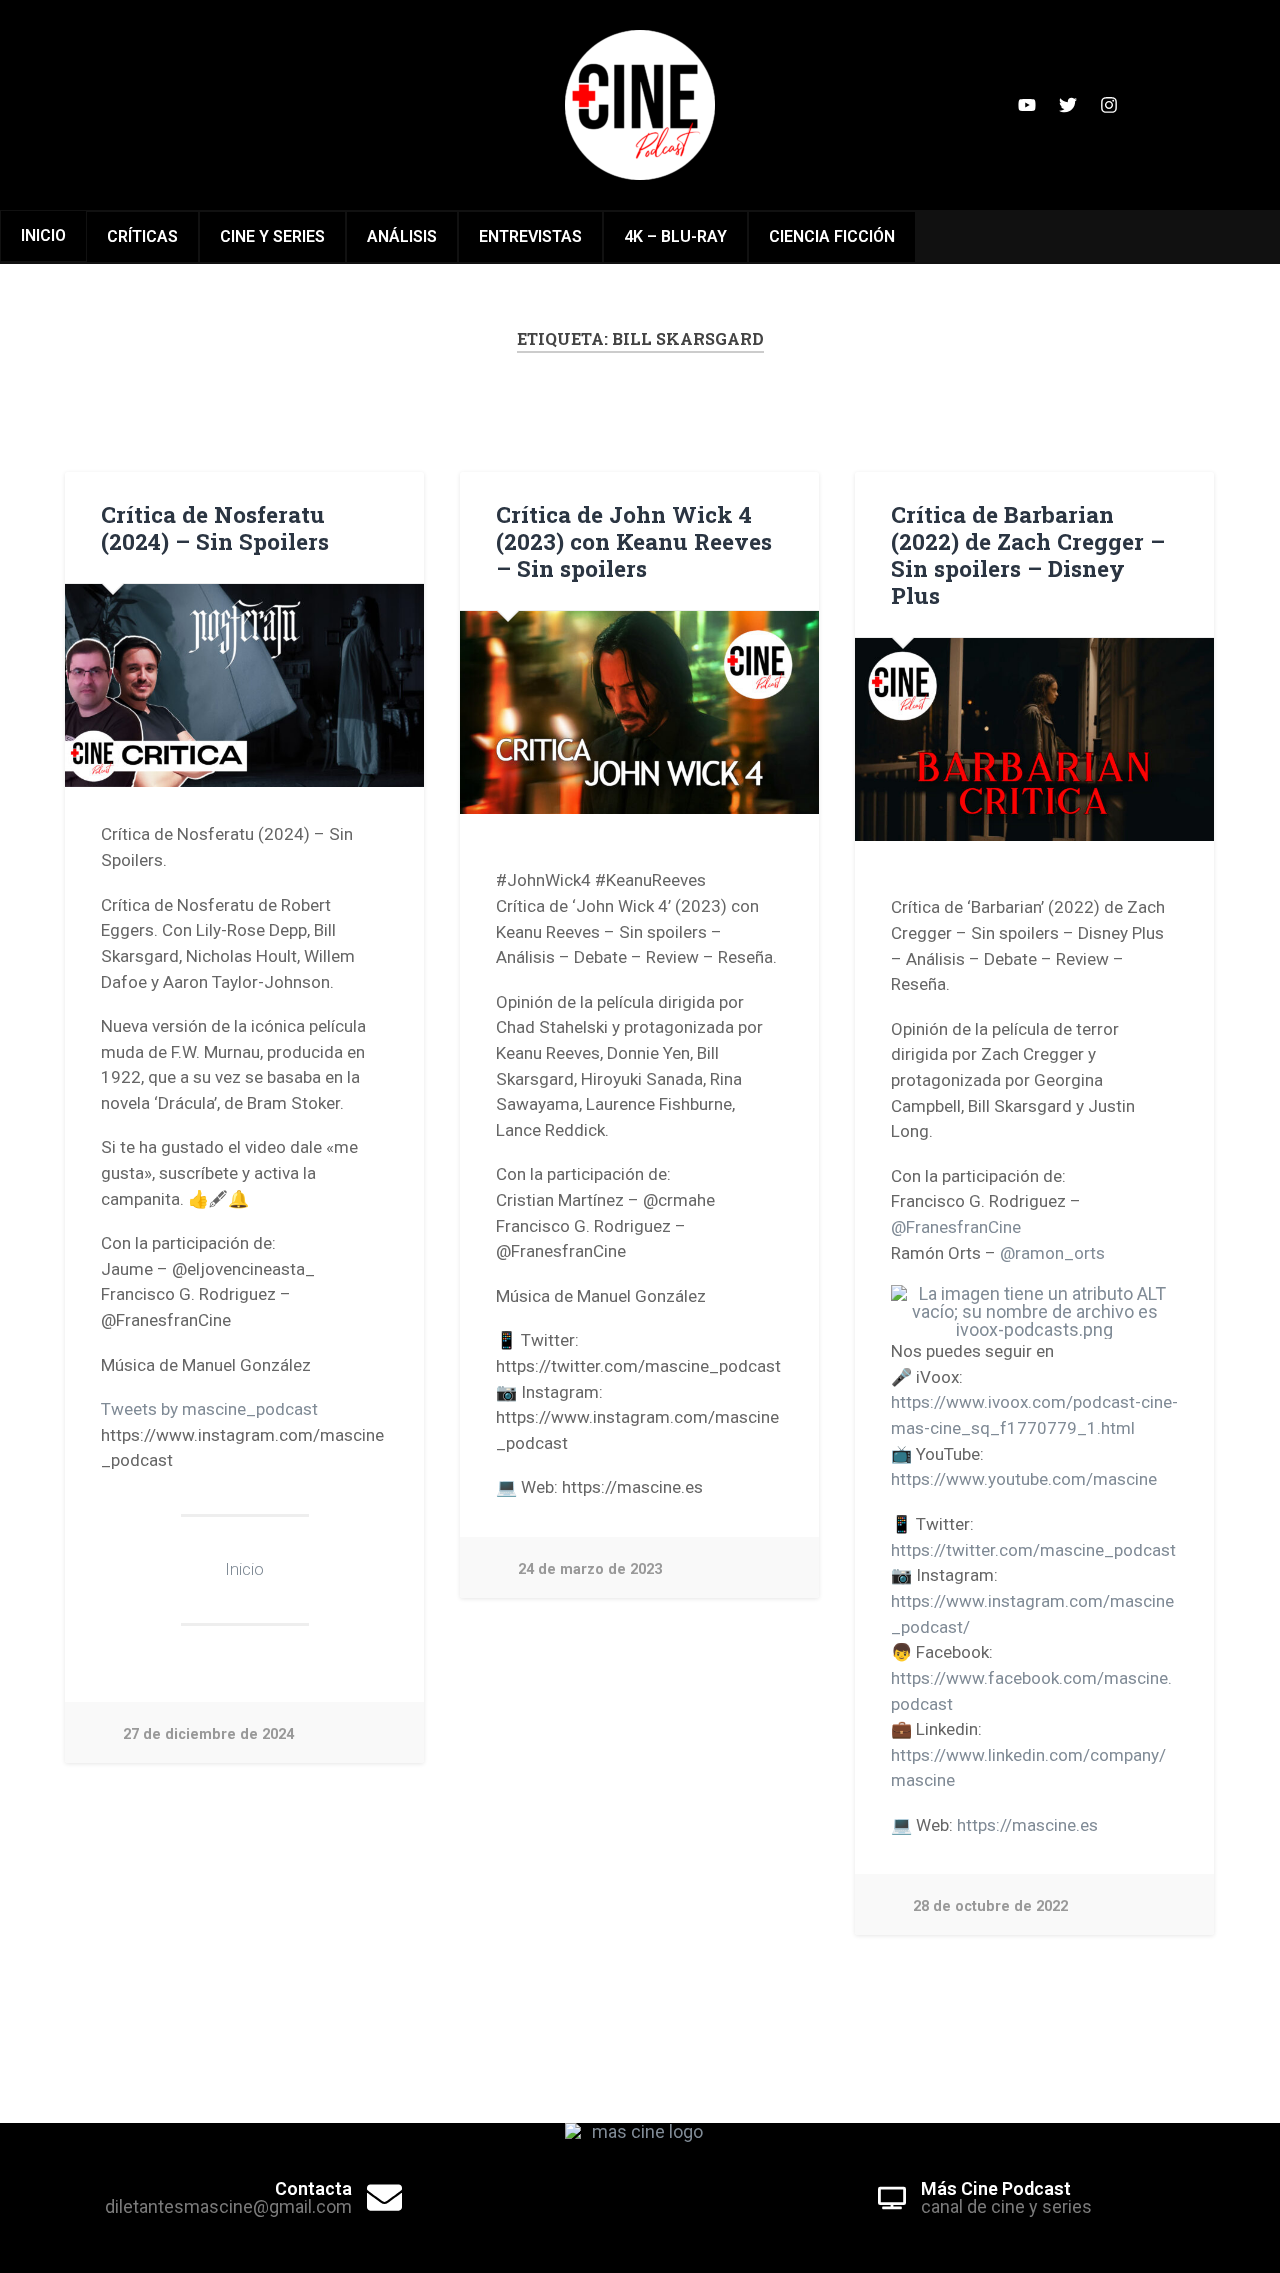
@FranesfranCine (956, 1227)
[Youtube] (1027, 105)
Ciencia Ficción (832, 236)
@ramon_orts (1052, 1253)
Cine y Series (272, 236)
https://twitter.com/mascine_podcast (1033, 1550)
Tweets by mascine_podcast (209, 1409)
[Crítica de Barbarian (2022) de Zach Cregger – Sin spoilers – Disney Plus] (1034, 739)
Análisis (402, 236)
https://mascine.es (1027, 1825)
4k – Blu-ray (675, 236)
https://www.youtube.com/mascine (1024, 1479)
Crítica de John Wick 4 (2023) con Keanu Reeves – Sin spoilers (634, 541)
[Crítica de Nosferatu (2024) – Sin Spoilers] (244, 685)
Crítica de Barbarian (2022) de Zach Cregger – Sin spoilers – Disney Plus (1028, 554)
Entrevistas (530, 236)
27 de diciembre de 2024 (208, 1734)
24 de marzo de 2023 (590, 1569)
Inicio (43, 235)
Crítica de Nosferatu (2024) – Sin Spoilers (215, 527)
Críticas (142, 236)
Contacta (313, 2188)
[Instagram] (1109, 105)
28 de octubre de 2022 (990, 1906)
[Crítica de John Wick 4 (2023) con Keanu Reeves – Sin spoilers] (639, 712)
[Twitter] (1068, 105)
